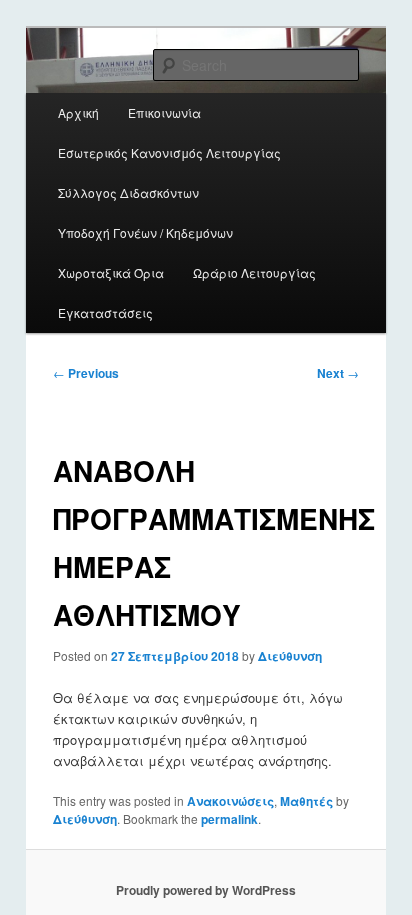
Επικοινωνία (164, 112)
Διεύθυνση (290, 656)
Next (338, 373)
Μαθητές (306, 801)
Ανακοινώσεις (230, 801)
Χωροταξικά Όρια (111, 272)
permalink (229, 819)
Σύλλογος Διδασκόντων (128, 192)
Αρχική (78, 112)
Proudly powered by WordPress (206, 890)
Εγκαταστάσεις (105, 312)
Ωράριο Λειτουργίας (254, 272)
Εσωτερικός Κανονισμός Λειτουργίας (169, 152)
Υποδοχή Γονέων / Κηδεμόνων (145, 232)
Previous (86, 373)
